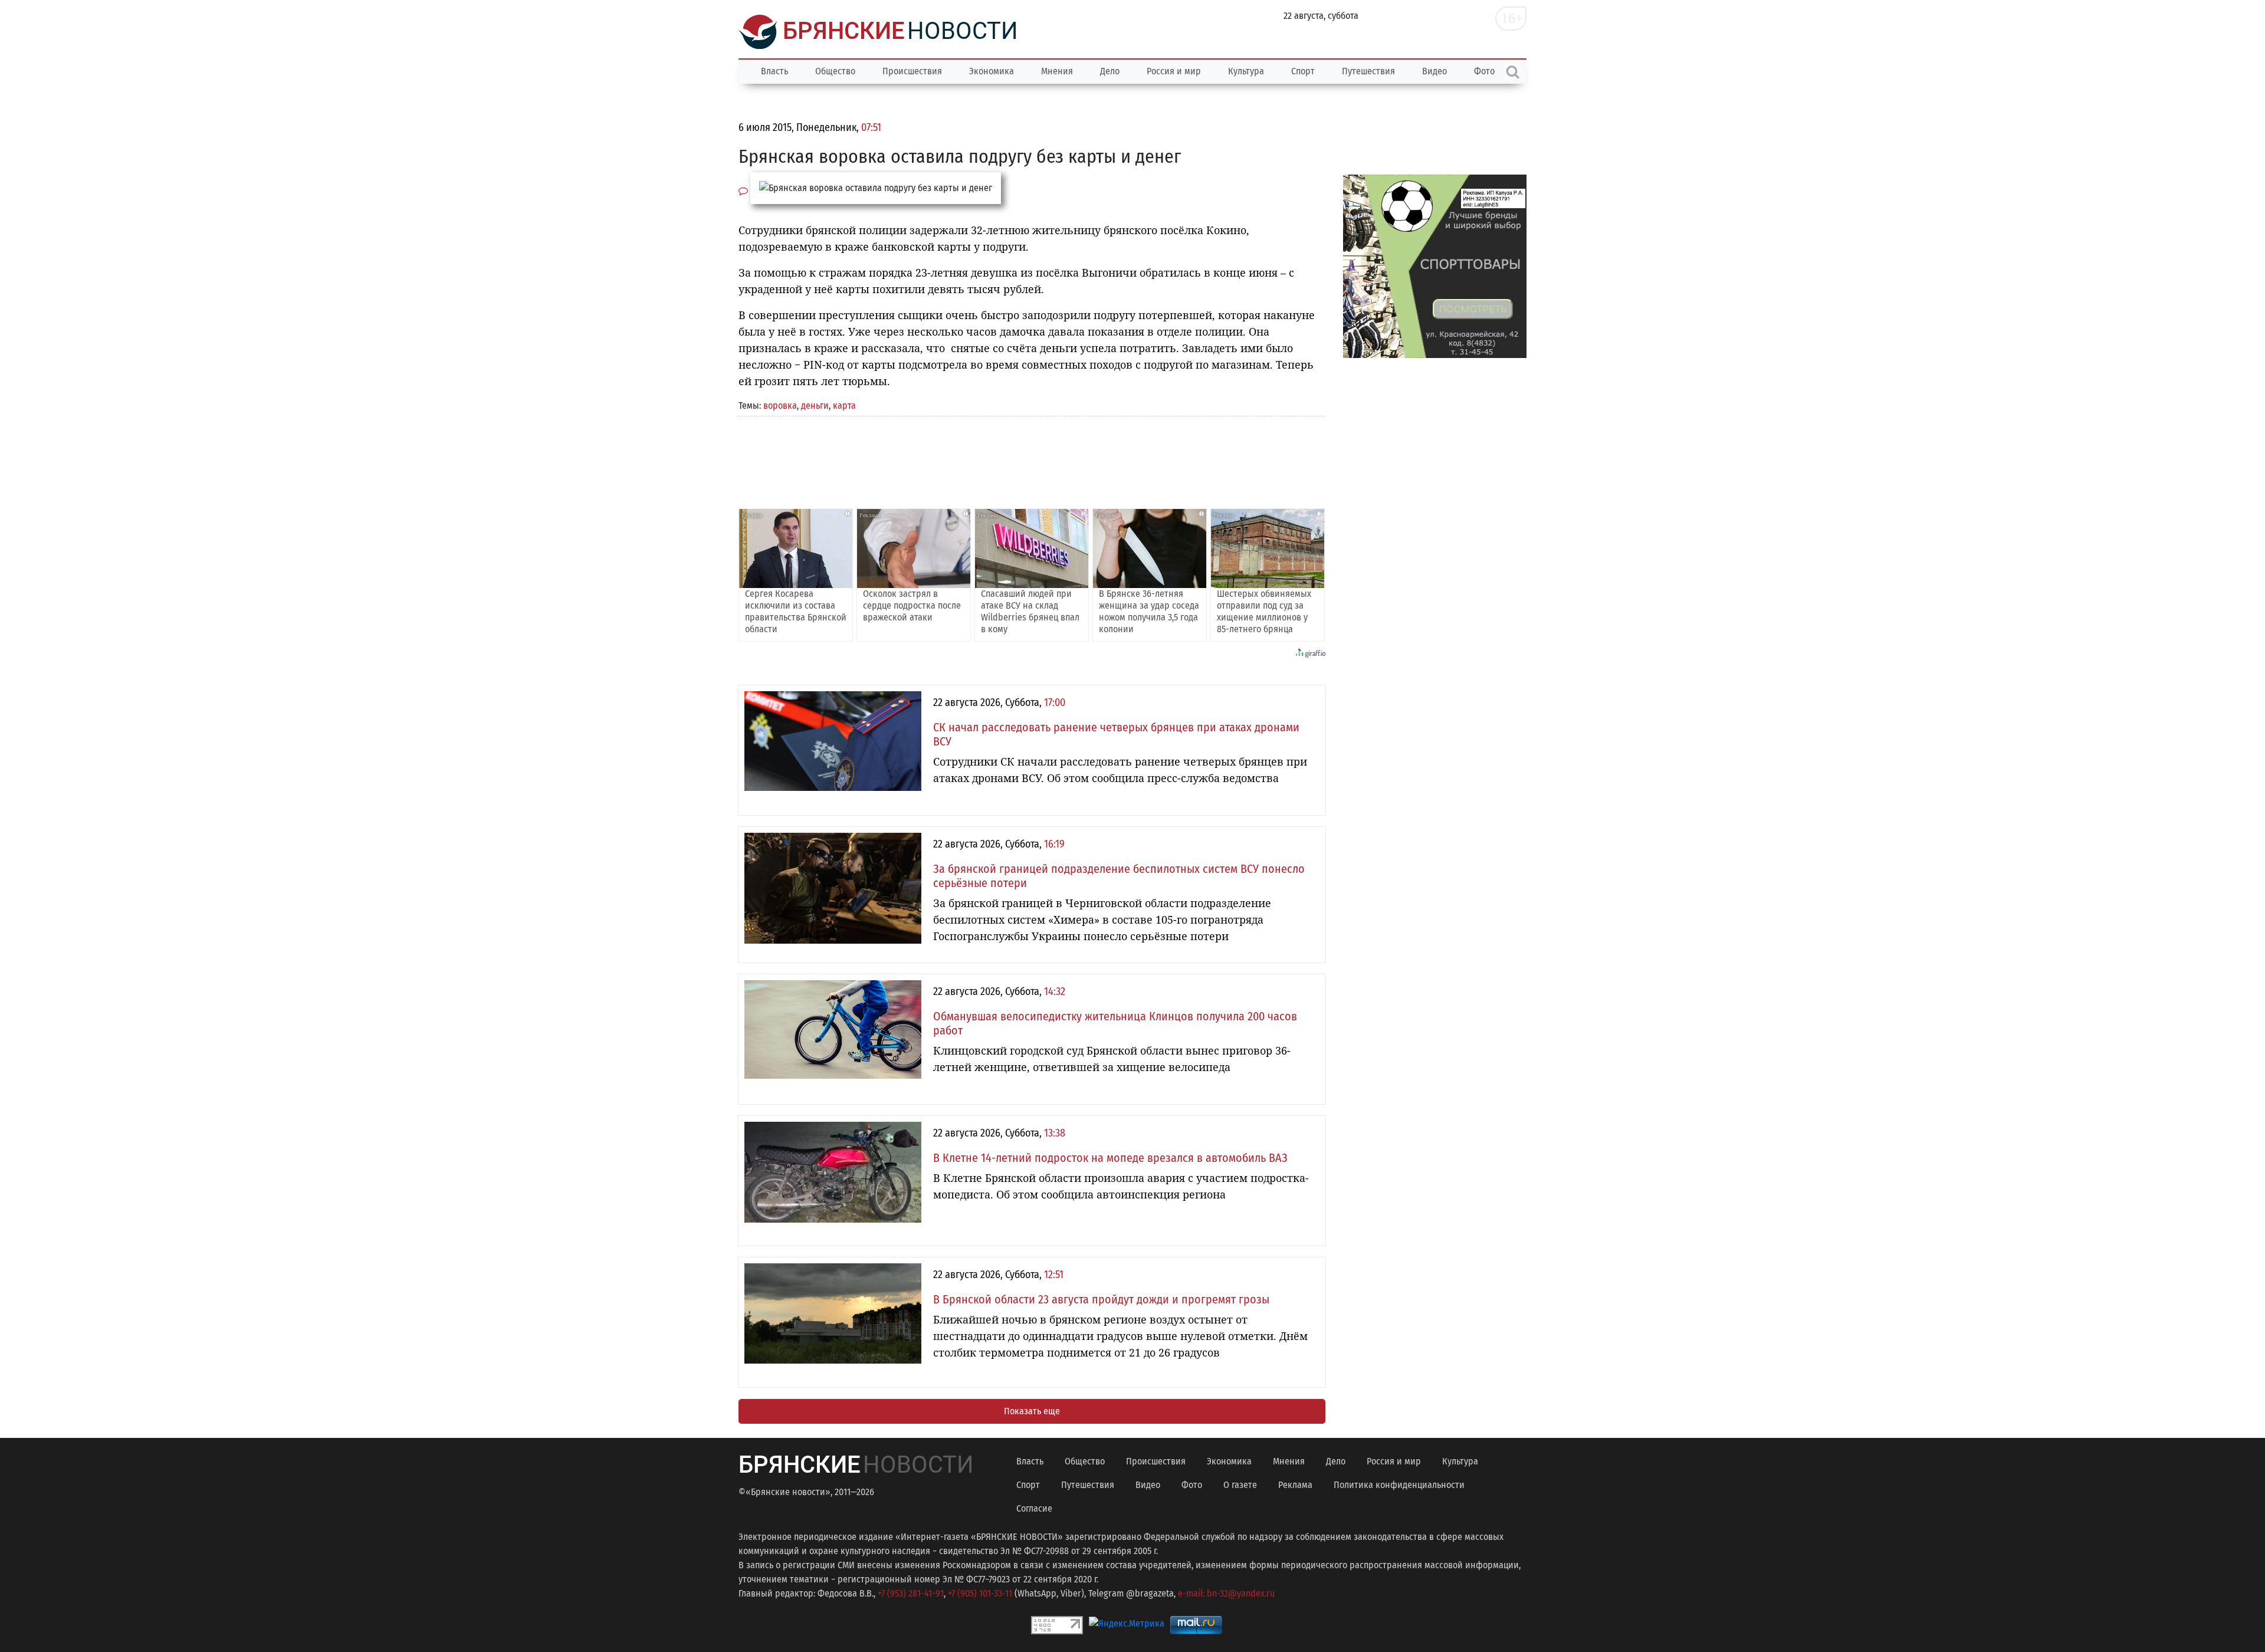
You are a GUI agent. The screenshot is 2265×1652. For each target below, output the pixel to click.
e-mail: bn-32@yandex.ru (1226, 1593)
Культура (1246, 71)
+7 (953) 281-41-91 (911, 1593)
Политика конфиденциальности (1399, 1485)
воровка (780, 405)
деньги (815, 405)
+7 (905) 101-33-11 (980, 1593)
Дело (1110, 71)
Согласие (1034, 1508)
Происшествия (912, 71)
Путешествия (1368, 71)
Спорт (1303, 71)
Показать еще (1032, 1411)
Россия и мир (1174, 71)
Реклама (1295, 1485)
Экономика (992, 71)
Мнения (1057, 71)
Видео (1434, 71)
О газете (1240, 1485)
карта (844, 405)
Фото (1192, 1485)
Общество (835, 71)
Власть (774, 71)
